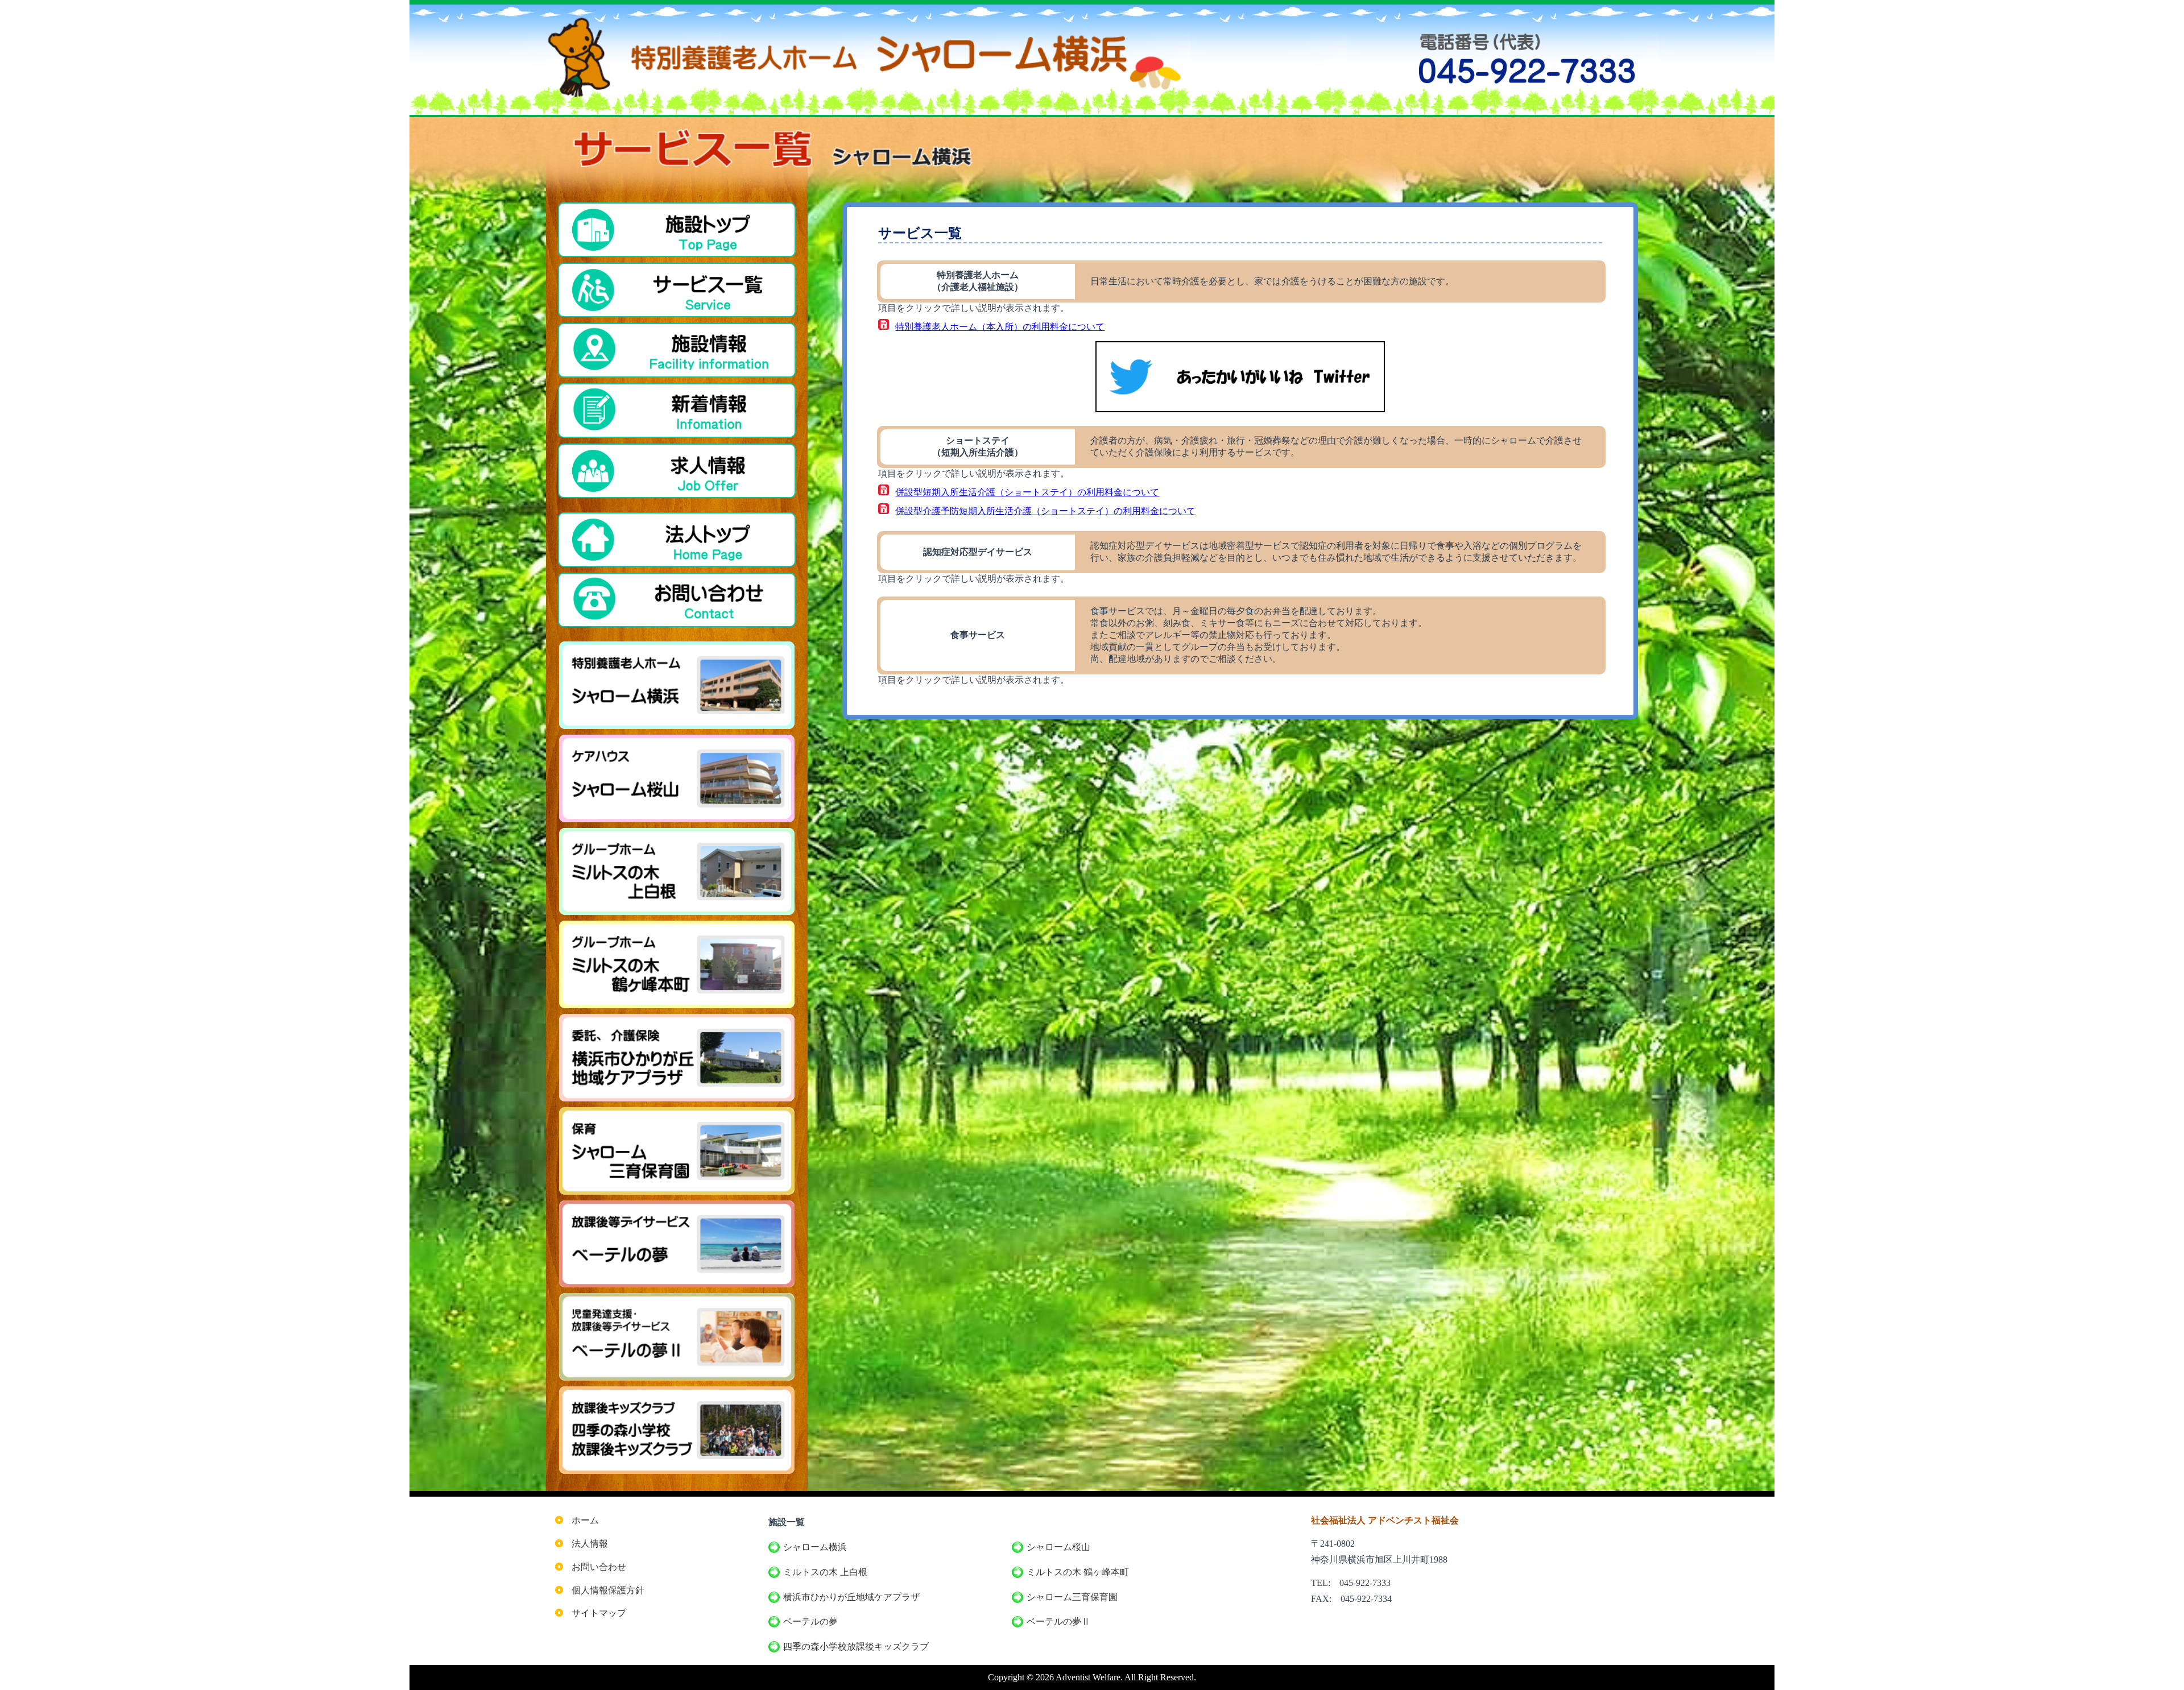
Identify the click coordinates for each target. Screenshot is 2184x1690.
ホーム (585, 1520)
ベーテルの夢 (810, 1621)
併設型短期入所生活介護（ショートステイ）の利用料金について (1027, 492)
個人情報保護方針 (608, 1590)
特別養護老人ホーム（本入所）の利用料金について (1000, 327)
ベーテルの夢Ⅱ (1058, 1621)
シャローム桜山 (1058, 1547)
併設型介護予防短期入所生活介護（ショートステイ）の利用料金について (1045, 511)
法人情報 (590, 1544)
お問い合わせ (599, 1567)
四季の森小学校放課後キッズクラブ (856, 1646)
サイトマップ (599, 1613)
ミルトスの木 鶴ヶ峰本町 (1078, 1572)
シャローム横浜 (815, 1547)
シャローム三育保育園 (1072, 1597)
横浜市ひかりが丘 (851, 1597)
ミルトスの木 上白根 (825, 1572)
